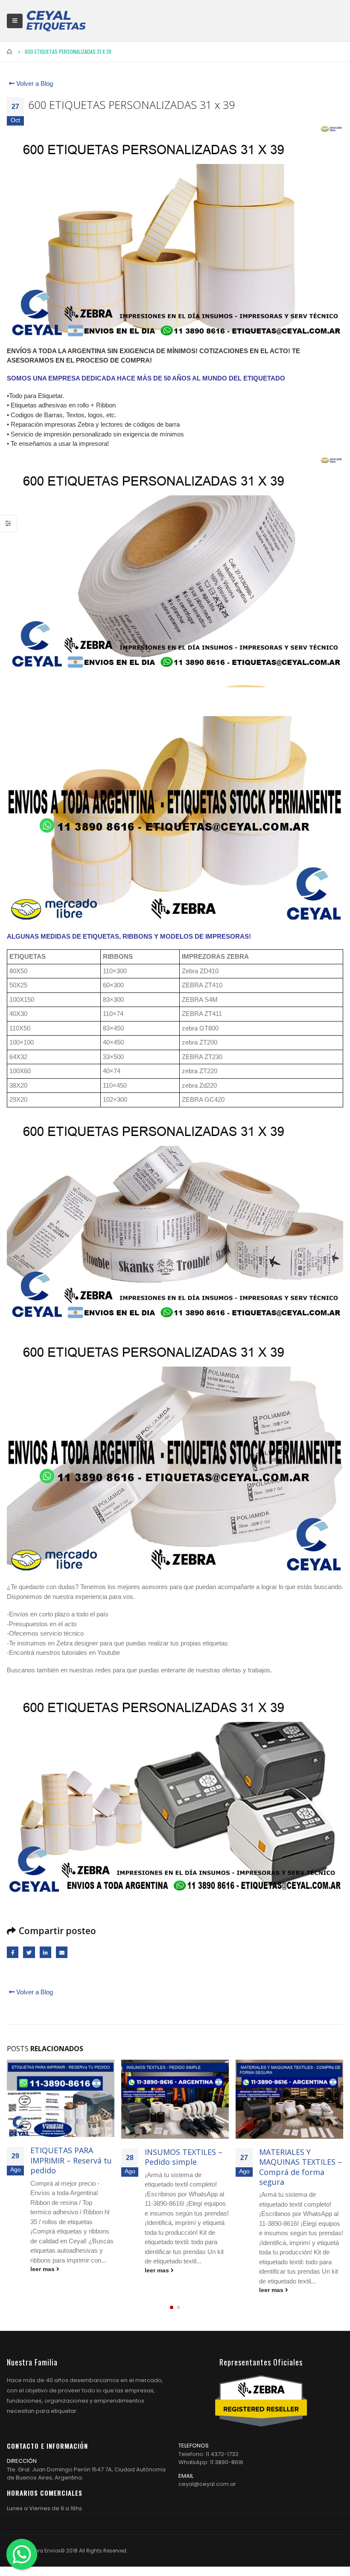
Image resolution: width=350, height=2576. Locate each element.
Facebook (13, 1952)
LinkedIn (45, 1952)
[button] (172, 2307)
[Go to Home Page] (10, 52)
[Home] (56, 21)
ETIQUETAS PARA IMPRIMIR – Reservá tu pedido (71, 2160)
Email (62, 1952)
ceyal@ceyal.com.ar (207, 2484)
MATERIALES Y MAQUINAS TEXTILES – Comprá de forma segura (300, 2167)
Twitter (29, 1952)
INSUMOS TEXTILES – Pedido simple (184, 2157)
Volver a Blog (34, 83)
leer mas (43, 2269)
